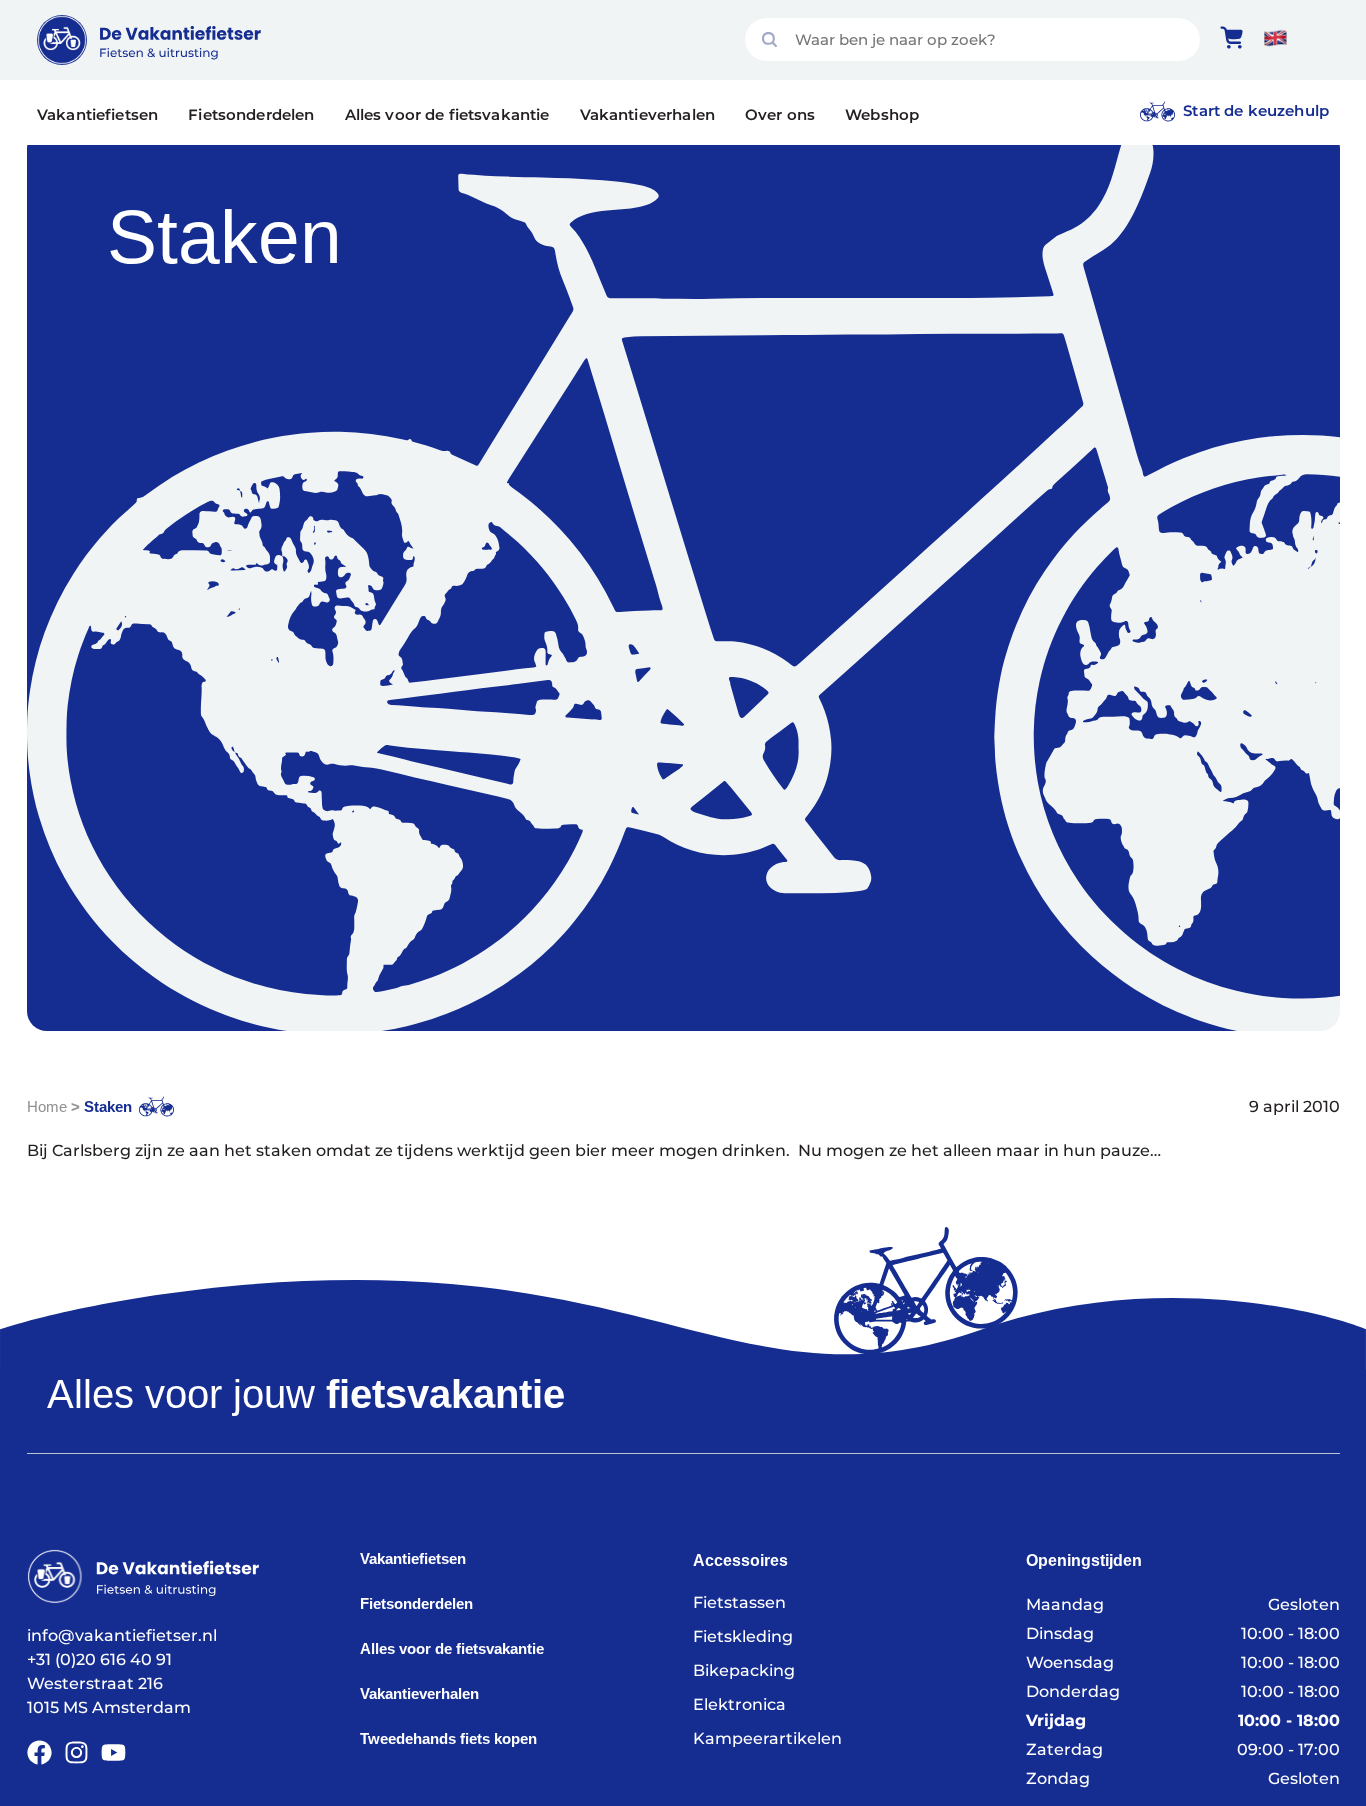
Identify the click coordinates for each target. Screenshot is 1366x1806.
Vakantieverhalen (647, 114)
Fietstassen (739, 1602)
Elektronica (739, 1704)
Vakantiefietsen (97, 114)
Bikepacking (744, 1670)
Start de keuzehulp (1256, 110)
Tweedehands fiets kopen (448, 1738)
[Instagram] (76, 1752)
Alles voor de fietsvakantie (447, 114)
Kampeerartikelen (767, 1738)
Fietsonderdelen (251, 114)
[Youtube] (113, 1752)
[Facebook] (39, 1752)
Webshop (882, 114)
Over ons (780, 114)
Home (47, 1106)
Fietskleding (743, 1636)
